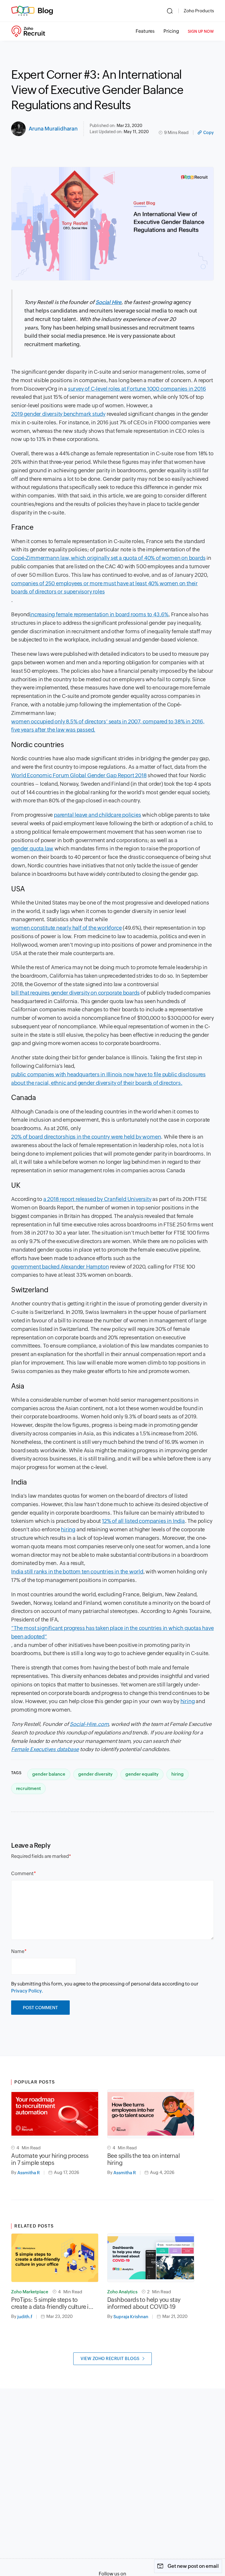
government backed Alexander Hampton (60, 1267)
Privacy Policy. (27, 1991)
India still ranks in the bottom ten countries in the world (77, 1572)
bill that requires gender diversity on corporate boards (75, 993)
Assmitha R (29, 2173)
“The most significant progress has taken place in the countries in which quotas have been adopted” (112, 1632)
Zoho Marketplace (30, 2292)
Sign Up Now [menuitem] (201, 31)
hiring (68, 1529)
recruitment (28, 1788)
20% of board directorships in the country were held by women (86, 1137)
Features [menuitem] (145, 31)
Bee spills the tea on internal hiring (144, 2159)
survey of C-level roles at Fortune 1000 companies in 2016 (137, 389)
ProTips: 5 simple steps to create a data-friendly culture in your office (51, 2303)
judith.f (25, 2317)
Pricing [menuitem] (171, 31)
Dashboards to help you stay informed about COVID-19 (144, 2303)
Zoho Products (199, 11)
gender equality (142, 1774)
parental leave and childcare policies (98, 815)
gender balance (49, 1774)
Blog (45, 11)
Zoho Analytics (122, 2292)
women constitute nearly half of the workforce (66, 928)
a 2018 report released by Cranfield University (97, 1199)
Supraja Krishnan (131, 2317)
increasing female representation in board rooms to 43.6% (99, 614)
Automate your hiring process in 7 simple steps (50, 2159)
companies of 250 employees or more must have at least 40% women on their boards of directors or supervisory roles (104, 588)
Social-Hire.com (89, 1724)
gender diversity (95, 1774)
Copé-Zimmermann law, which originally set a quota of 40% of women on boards (108, 558)
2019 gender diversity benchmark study (58, 414)
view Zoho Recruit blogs (110, 2359)
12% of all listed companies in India (143, 1521)
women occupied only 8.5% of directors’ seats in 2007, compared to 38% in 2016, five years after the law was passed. (108, 726)
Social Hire (108, 302)
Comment (22, 1874)
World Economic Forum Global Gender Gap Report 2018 (79, 775)
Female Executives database (45, 1749)
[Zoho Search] (170, 11)
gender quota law (32, 848)
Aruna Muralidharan (53, 129)
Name (18, 1951)
